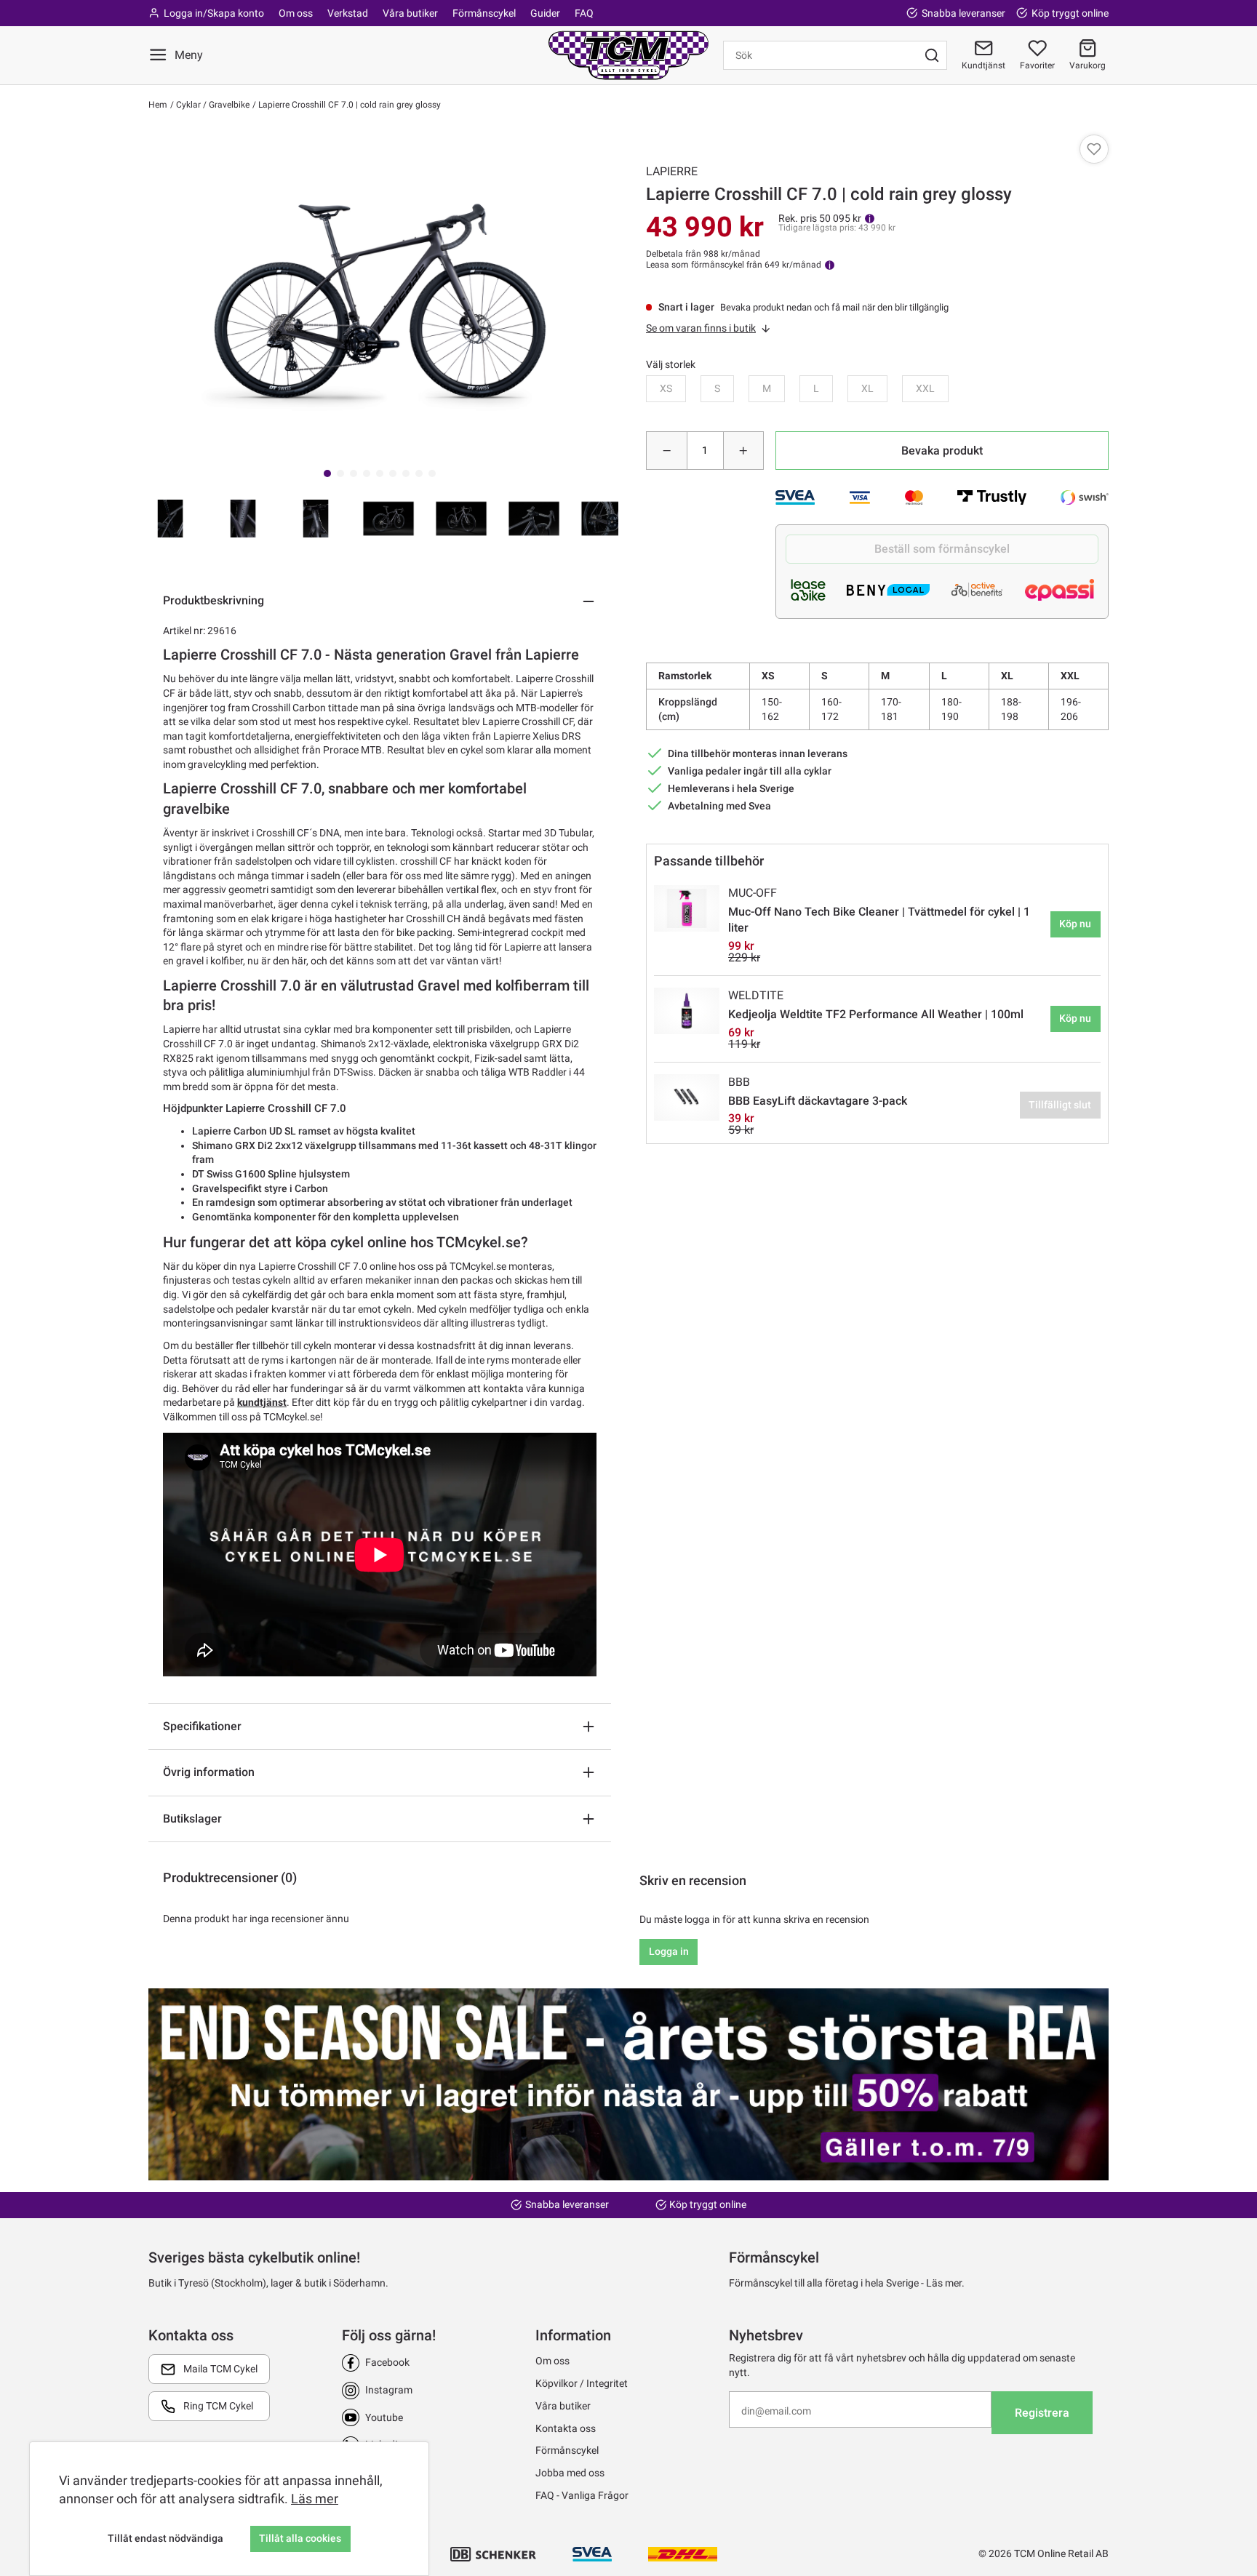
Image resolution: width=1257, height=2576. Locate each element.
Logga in (669, 1951)
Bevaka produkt (942, 451)
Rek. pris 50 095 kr (820, 218)
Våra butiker (410, 13)
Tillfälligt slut (1060, 1105)
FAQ (584, 13)
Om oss (296, 13)
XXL (925, 388)
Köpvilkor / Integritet (582, 2383)
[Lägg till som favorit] (1094, 149)
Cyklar (187, 105)
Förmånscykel (484, 13)
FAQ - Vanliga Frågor (582, 2495)
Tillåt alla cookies (300, 2538)
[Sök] (932, 55)
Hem (158, 105)
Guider (545, 13)
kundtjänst (262, 1402)
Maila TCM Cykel (220, 2369)
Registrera (1042, 2413)
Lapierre (672, 171)
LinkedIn (384, 2444)
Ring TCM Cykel (218, 2406)
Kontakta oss (566, 2428)
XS (666, 388)
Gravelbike (228, 105)
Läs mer (315, 2499)
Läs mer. (945, 2283)
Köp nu (1075, 924)
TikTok (380, 2472)
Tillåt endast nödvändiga (165, 2538)
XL (867, 388)
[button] (1088, 55)
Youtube (384, 2417)
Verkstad (348, 13)
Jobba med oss (570, 2473)
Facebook (387, 2362)
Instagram (389, 2390)
